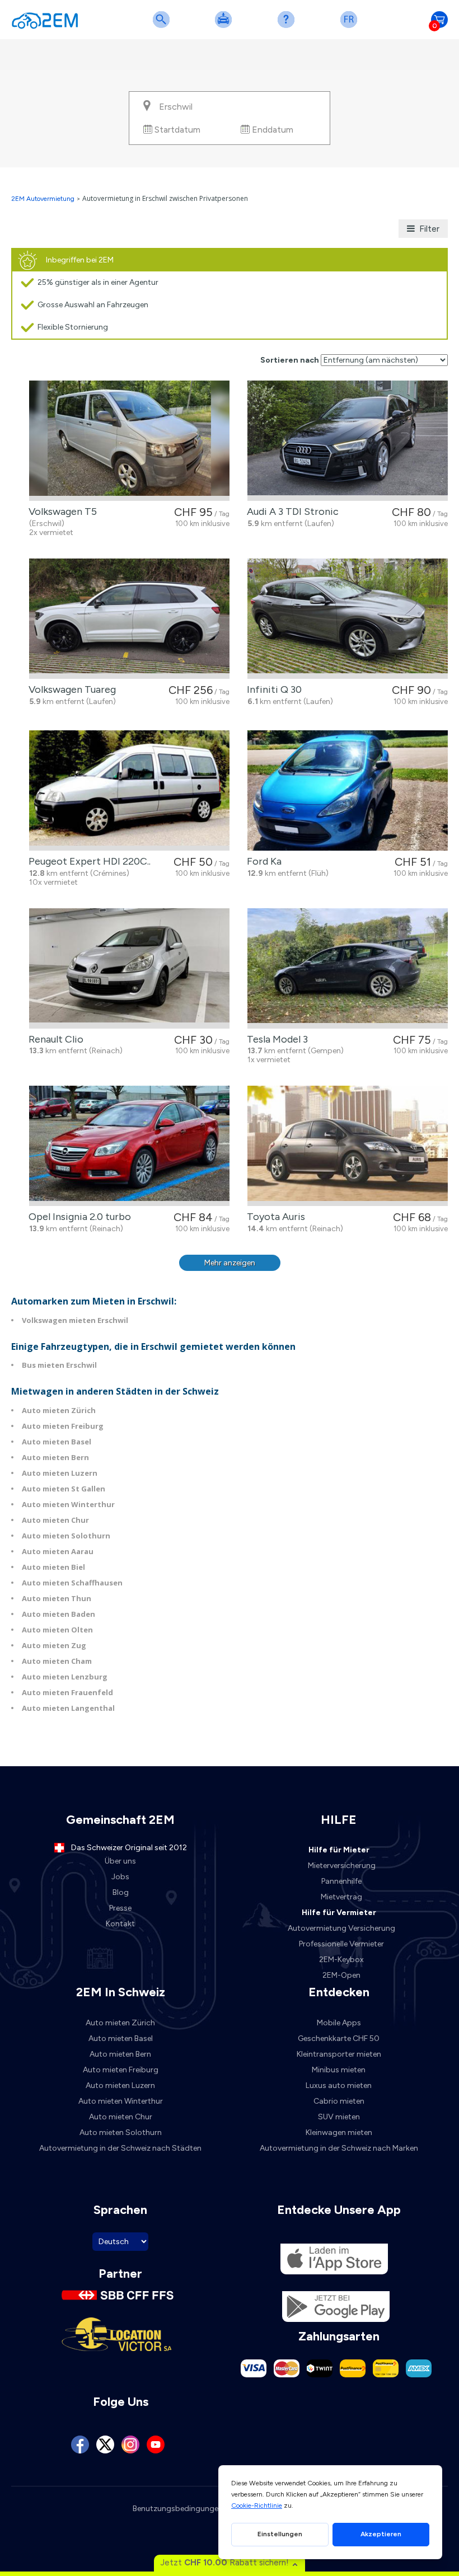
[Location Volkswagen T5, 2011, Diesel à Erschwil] (129, 441)
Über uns (120, 1861)
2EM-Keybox (341, 1960)
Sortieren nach (290, 360)
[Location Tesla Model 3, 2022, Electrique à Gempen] (348, 968)
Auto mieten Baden (58, 1614)
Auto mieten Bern (55, 1457)
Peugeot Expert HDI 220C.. (87, 861)
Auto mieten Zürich (59, 1410)
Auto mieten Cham (57, 1661)
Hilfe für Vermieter (339, 1913)
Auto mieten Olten (57, 1630)
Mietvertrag (341, 1897)
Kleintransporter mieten (339, 2054)
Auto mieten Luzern (60, 1473)
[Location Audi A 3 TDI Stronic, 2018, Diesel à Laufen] (348, 441)
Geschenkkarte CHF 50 (339, 2038)
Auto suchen (163, 27)
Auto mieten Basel (57, 1442)
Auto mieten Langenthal (68, 1708)
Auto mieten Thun (57, 1598)
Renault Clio (54, 1039)
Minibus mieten (339, 2070)
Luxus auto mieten (339, 2085)
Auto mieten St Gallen (64, 1489)
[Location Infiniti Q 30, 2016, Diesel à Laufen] (348, 619)
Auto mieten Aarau (58, 1551)
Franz (351, 27)
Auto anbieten (226, 27)
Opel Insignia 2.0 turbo (78, 1217)
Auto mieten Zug (54, 1645)
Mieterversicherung (342, 1866)
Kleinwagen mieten (339, 2132)
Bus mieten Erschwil (59, 1365)
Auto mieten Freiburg (63, 1426)
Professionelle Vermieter (341, 1944)
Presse (120, 1908)
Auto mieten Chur (55, 1520)
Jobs (120, 1877)
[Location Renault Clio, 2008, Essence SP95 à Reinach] (129, 968)
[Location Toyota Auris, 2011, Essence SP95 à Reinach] (348, 1146)
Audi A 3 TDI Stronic (291, 512)
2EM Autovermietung (44, 199)
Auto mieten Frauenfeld (67, 1692)
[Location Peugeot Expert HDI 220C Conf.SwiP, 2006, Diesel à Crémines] (129, 790)
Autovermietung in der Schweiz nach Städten (120, 2148)
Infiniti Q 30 (272, 689)
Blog (121, 1892)
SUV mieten (339, 2117)
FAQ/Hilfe (288, 27)
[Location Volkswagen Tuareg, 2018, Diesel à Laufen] (129, 619)
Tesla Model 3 (275, 1039)
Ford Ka (262, 861)
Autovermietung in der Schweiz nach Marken (339, 2148)
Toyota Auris (274, 1217)
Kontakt (120, 1924)
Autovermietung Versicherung (341, 1928)
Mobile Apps (339, 2023)
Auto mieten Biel (53, 1567)
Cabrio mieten (339, 2101)
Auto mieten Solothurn (66, 1536)
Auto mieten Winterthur (68, 1504)
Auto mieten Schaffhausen (72, 1583)
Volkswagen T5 (60, 512)
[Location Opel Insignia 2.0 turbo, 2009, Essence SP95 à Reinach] (129, 1146)
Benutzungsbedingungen (178, 2509)
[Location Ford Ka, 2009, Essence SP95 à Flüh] (348, 790)
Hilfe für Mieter (339, 1850)
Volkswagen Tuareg (70, 689)
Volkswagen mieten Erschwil (75, 1320)
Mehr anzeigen (230, 1263)
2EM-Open (341, 1975)
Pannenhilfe (341, 1881)
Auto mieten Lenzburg (65, 1677)
